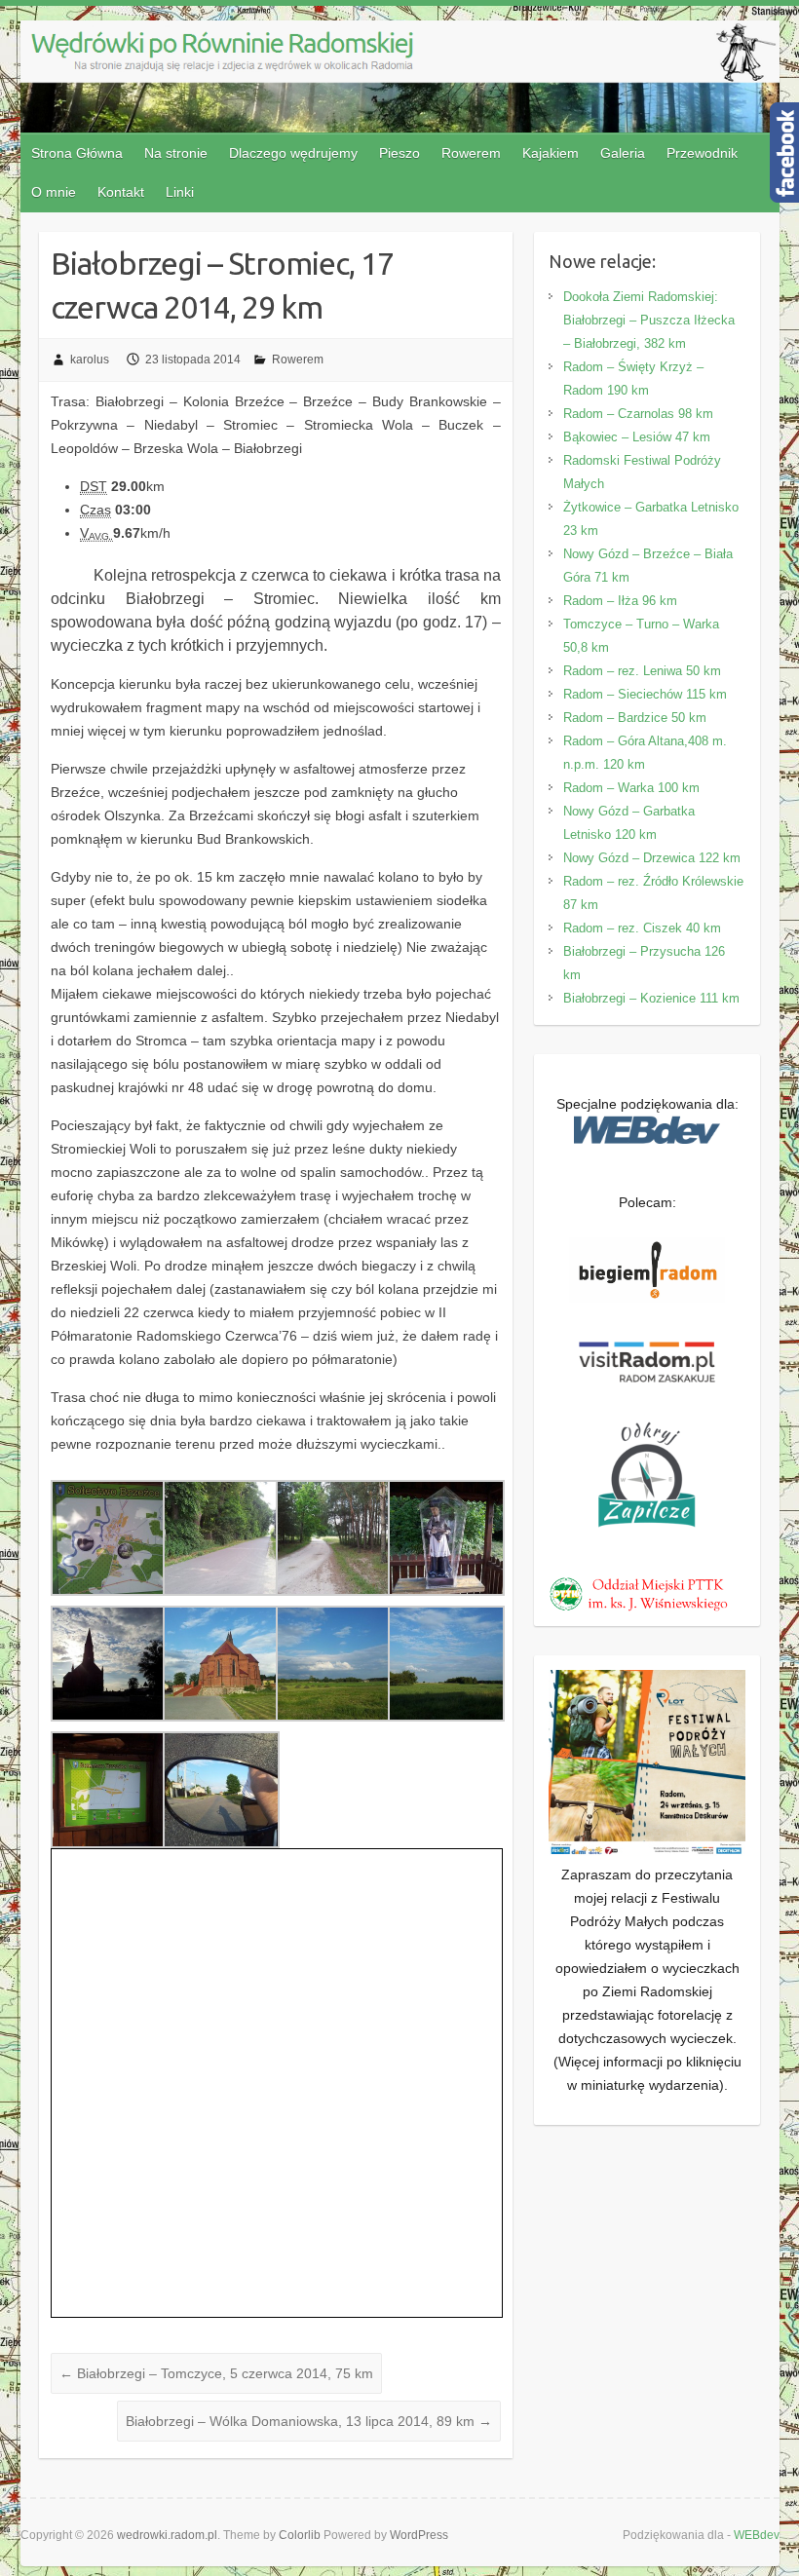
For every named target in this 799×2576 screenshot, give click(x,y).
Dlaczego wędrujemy (293, 153)
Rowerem (471, 153)
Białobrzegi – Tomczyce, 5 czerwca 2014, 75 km (216, 2373)
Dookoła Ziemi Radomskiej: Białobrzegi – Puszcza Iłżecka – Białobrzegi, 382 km (649, 320)
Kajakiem (551, 153)
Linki (180, 192)
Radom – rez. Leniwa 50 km (642, 671)
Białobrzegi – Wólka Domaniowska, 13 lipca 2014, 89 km (309, 2421)
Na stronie (176, 153)
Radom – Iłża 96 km (620, 601)
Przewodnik (702, 153)
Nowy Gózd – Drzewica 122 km (652, 858)
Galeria (623, 153)
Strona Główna (77, 153)
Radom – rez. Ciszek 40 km (642, 928)
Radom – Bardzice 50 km (635, 718)
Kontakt (121, 192)
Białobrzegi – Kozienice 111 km (651, 998)
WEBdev (757, 2535)
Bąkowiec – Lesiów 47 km (637, 437)
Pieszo (399, 153)
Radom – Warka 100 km (631, 788)
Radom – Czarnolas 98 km (638, 414)
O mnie (54, 192)
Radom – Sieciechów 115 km (645, 694)
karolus (90, 360)
